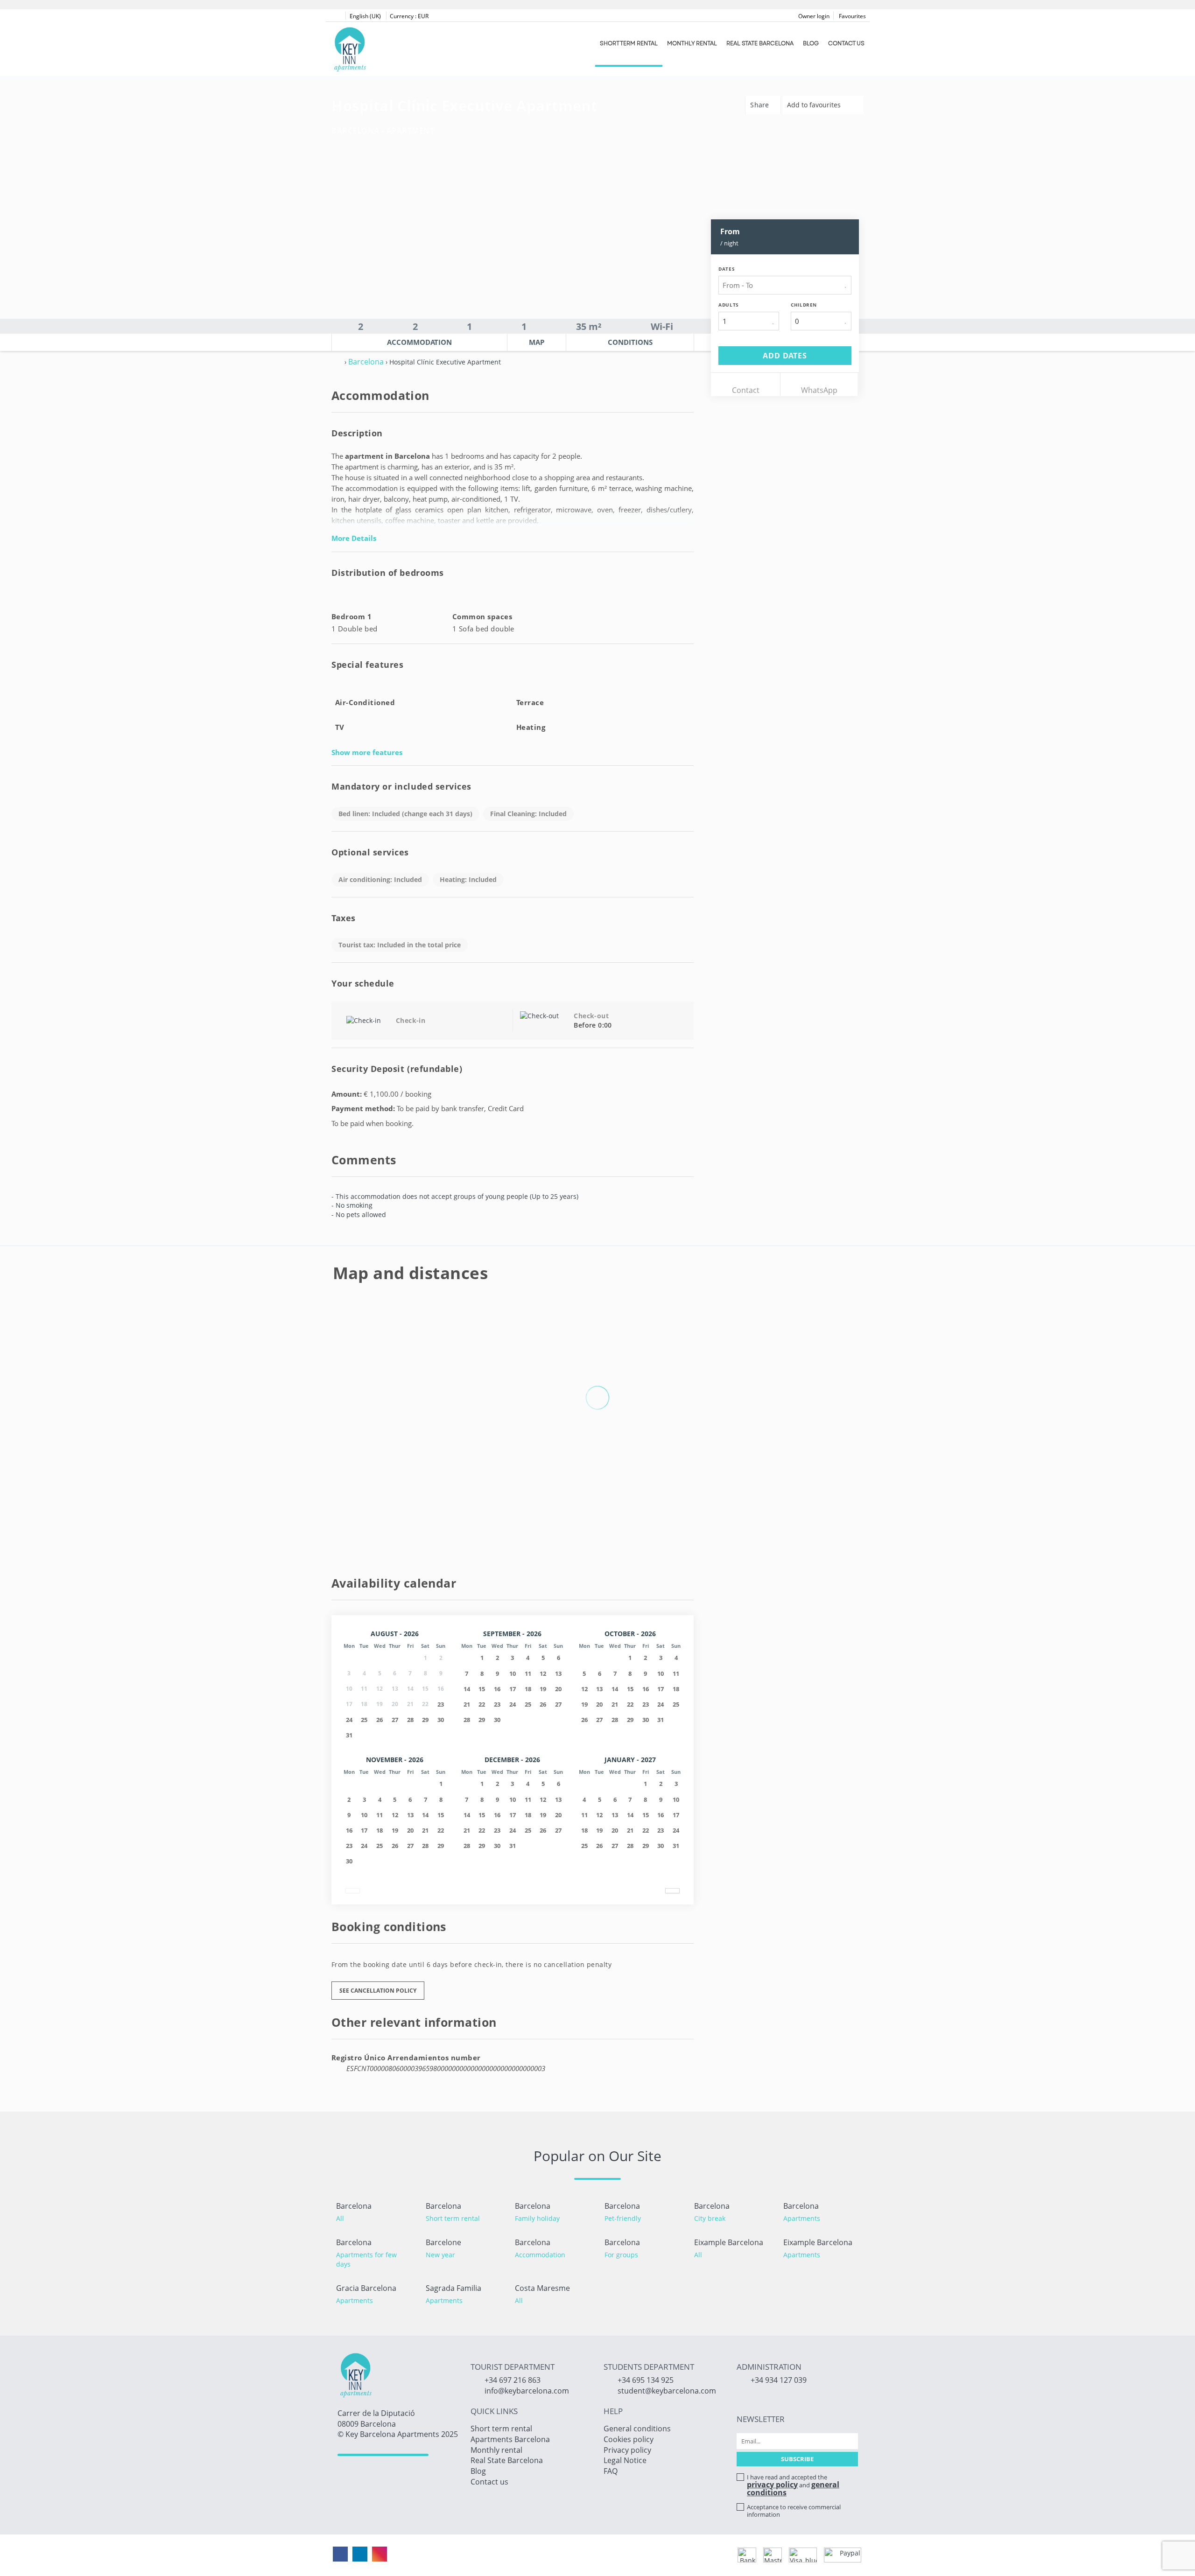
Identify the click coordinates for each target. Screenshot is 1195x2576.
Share (761, 105)
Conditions (630, 342)
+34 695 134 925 (646, 2380)
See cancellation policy (378, 1991)
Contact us (846, 43)
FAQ (611, 2471)
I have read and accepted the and (793, 2485)
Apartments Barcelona (510, 2439)
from (730, 231)
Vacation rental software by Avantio (551, 2555)
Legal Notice (625, 2460)
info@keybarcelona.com (527, 2391)
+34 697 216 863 (513, 2380)
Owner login (814, 16)
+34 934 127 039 (779, 2380)
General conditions (637, 2429)
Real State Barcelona (760, 43)
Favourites (852, 16)
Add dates (785, 356)
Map (537, 342)
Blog (811, 43)
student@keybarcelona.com (667, 2391)
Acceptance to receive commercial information (794, 2511)
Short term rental (629, 43)
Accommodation (419, 342)
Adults (729, 305)
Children (804, 305)
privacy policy (772, 2485)
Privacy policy (627, 2450)
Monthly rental (692, 43)
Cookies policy (629, 2439)
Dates (727, 269)
